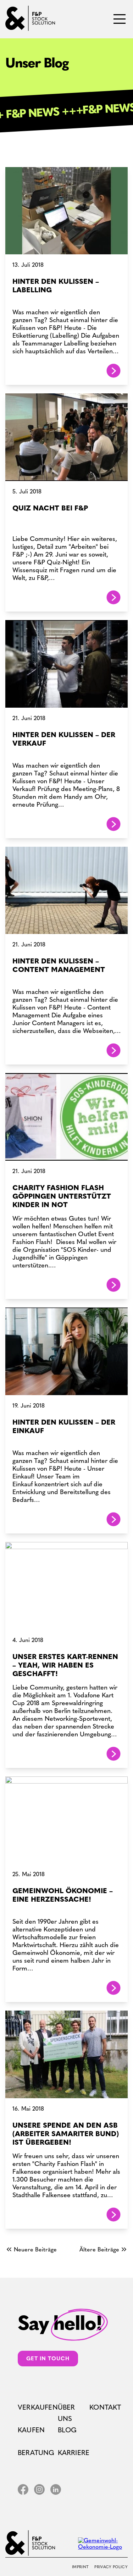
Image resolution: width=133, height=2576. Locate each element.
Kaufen (31, 2430)
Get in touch (48, 2359)
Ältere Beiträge (99, 2250)
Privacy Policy (111, 2567)
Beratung (36, 2453)
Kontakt (105, 2407)
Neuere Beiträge (35, 2250)
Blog (67, 2430)
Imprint (80, 2567)
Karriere (74, 2453)
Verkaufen (38, 2407)
